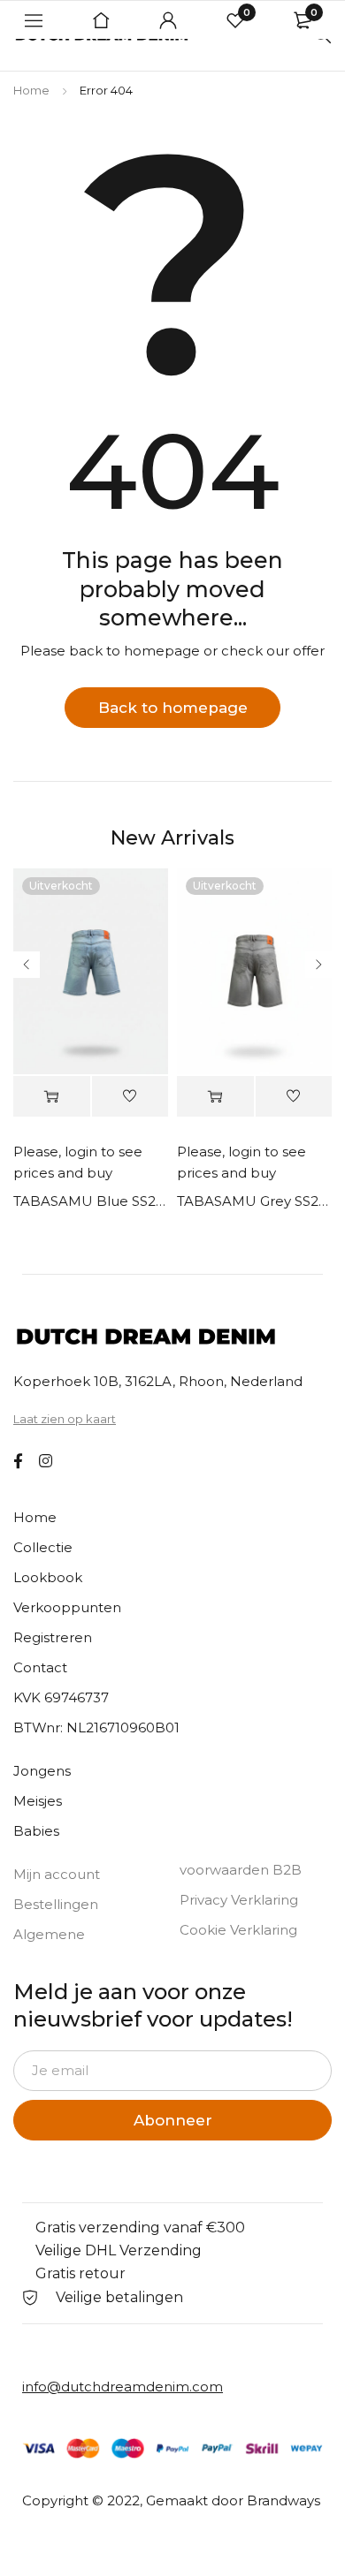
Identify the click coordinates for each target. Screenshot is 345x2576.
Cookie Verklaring (238, 1930)
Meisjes (38, 1801)
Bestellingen (56, 1904)
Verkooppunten (67, 1607)
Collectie (43, 1547)
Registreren (53, 1637)
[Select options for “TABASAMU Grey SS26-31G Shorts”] (215, 1097)
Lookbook (48, 1577)
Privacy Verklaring (239, 1900)
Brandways (284, 2500)
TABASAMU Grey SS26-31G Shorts (254, 1201)
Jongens (42, 1771)
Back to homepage (173, 708)
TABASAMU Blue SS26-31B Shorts (91, 1201)
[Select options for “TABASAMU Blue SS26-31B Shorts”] (52, 1097)
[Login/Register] (168, 20)
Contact (40, 1667)
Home (31, 90)
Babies (36, 1831)
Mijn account (57, 1874)
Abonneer (173, 2120)
